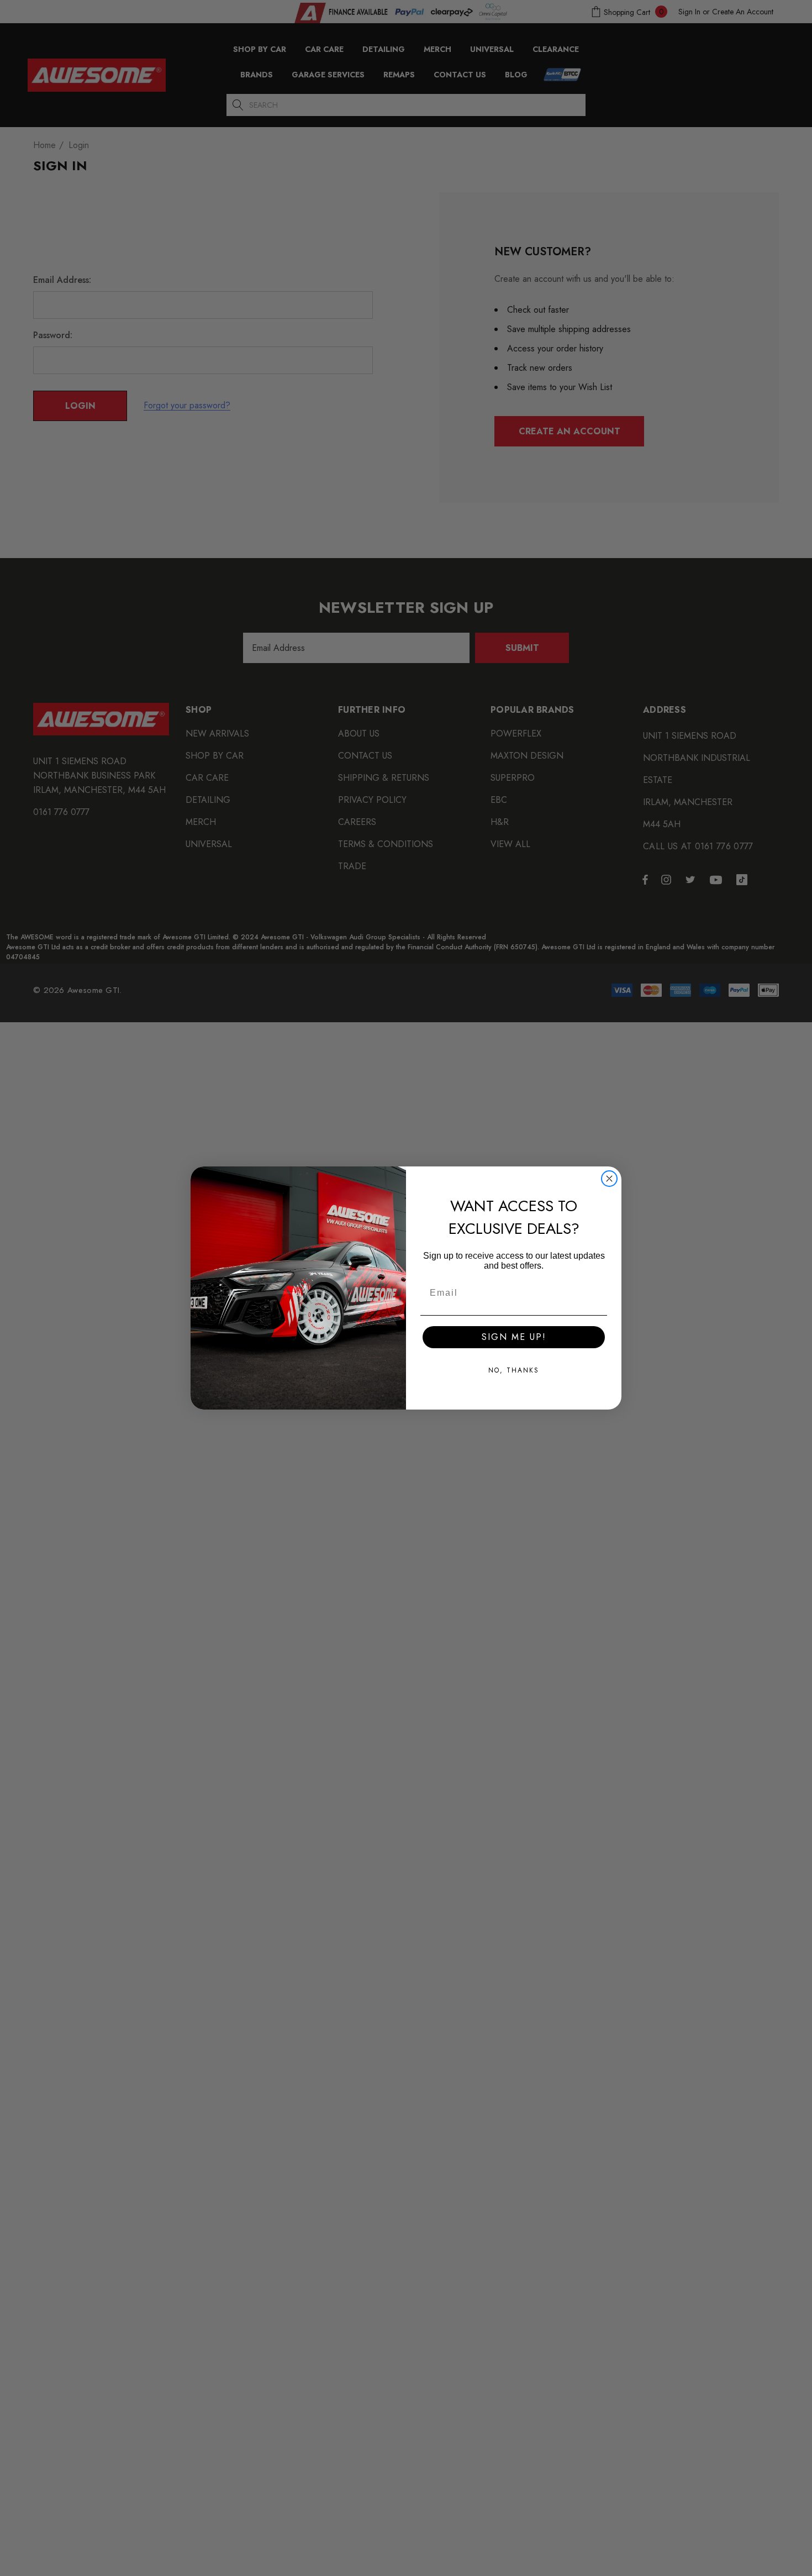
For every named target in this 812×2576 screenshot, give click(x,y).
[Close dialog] (609, 1179)
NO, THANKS (514, 1370)
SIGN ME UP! (514, 1337)
